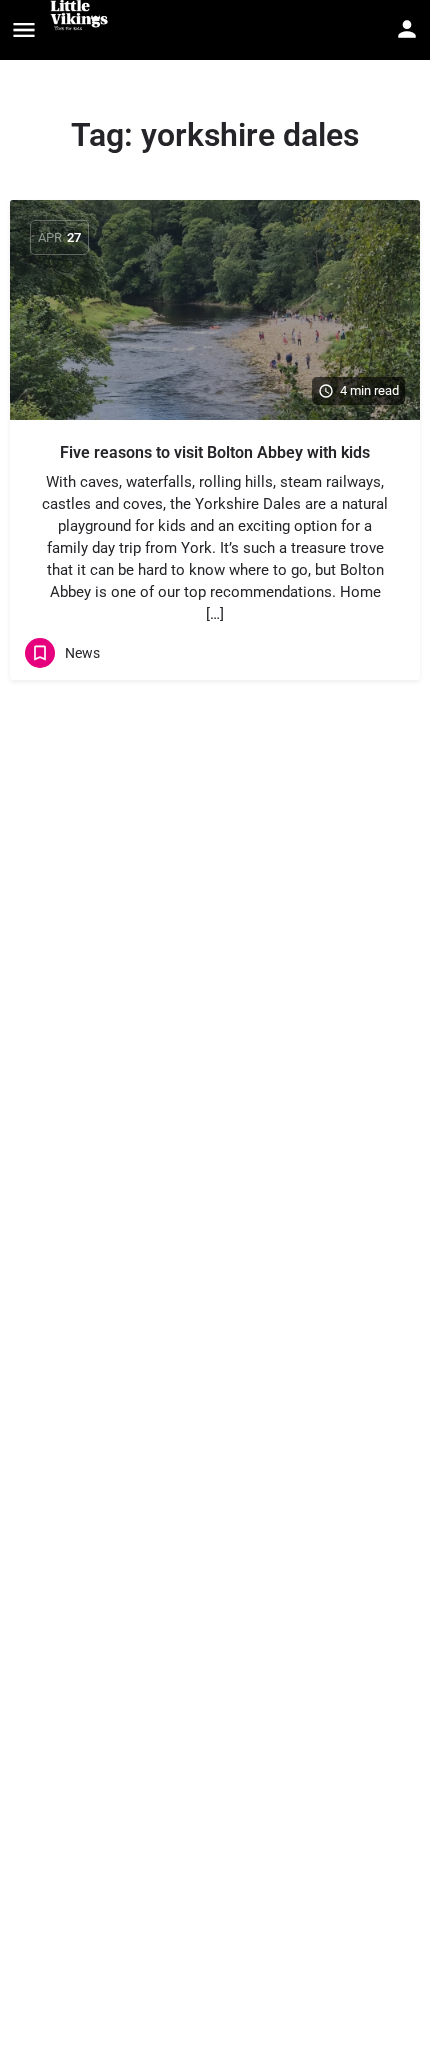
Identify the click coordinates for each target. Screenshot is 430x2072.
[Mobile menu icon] (24, 30)
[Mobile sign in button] (407, 29)
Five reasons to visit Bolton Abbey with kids (215, 452)
